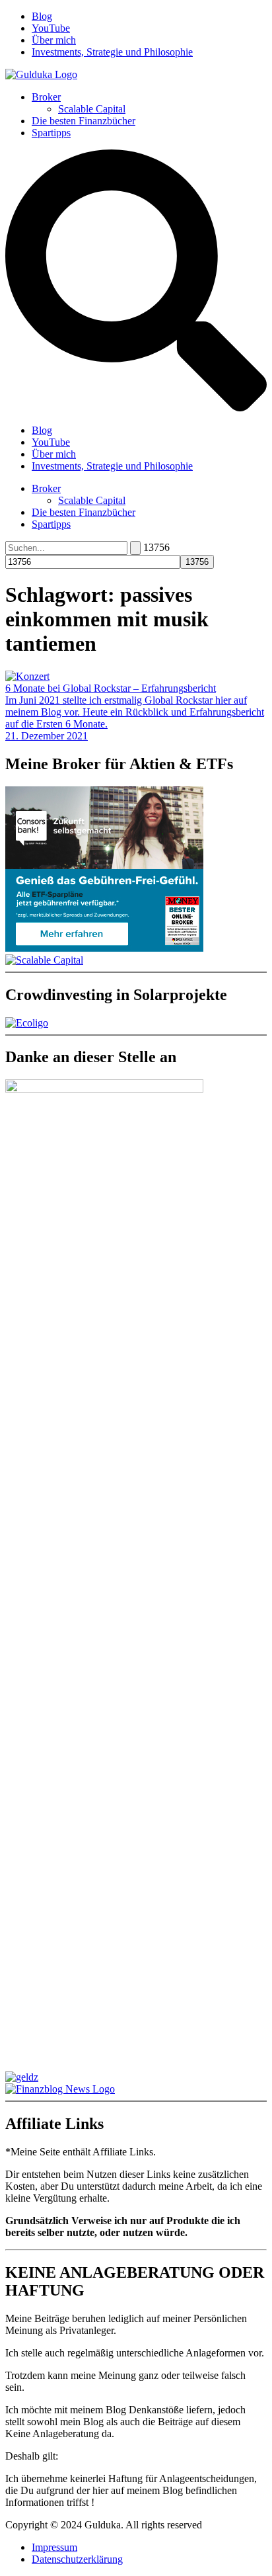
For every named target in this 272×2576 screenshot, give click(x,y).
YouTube (51, 28)
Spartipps (51, 133)
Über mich (54, 40)
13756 (156, 547)
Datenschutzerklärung (77, 2559)
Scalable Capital (92, 109)
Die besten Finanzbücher (84, 121)
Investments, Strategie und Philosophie (112, 52)
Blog (42, 16)
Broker (46, 97)
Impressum (54, 2547)
